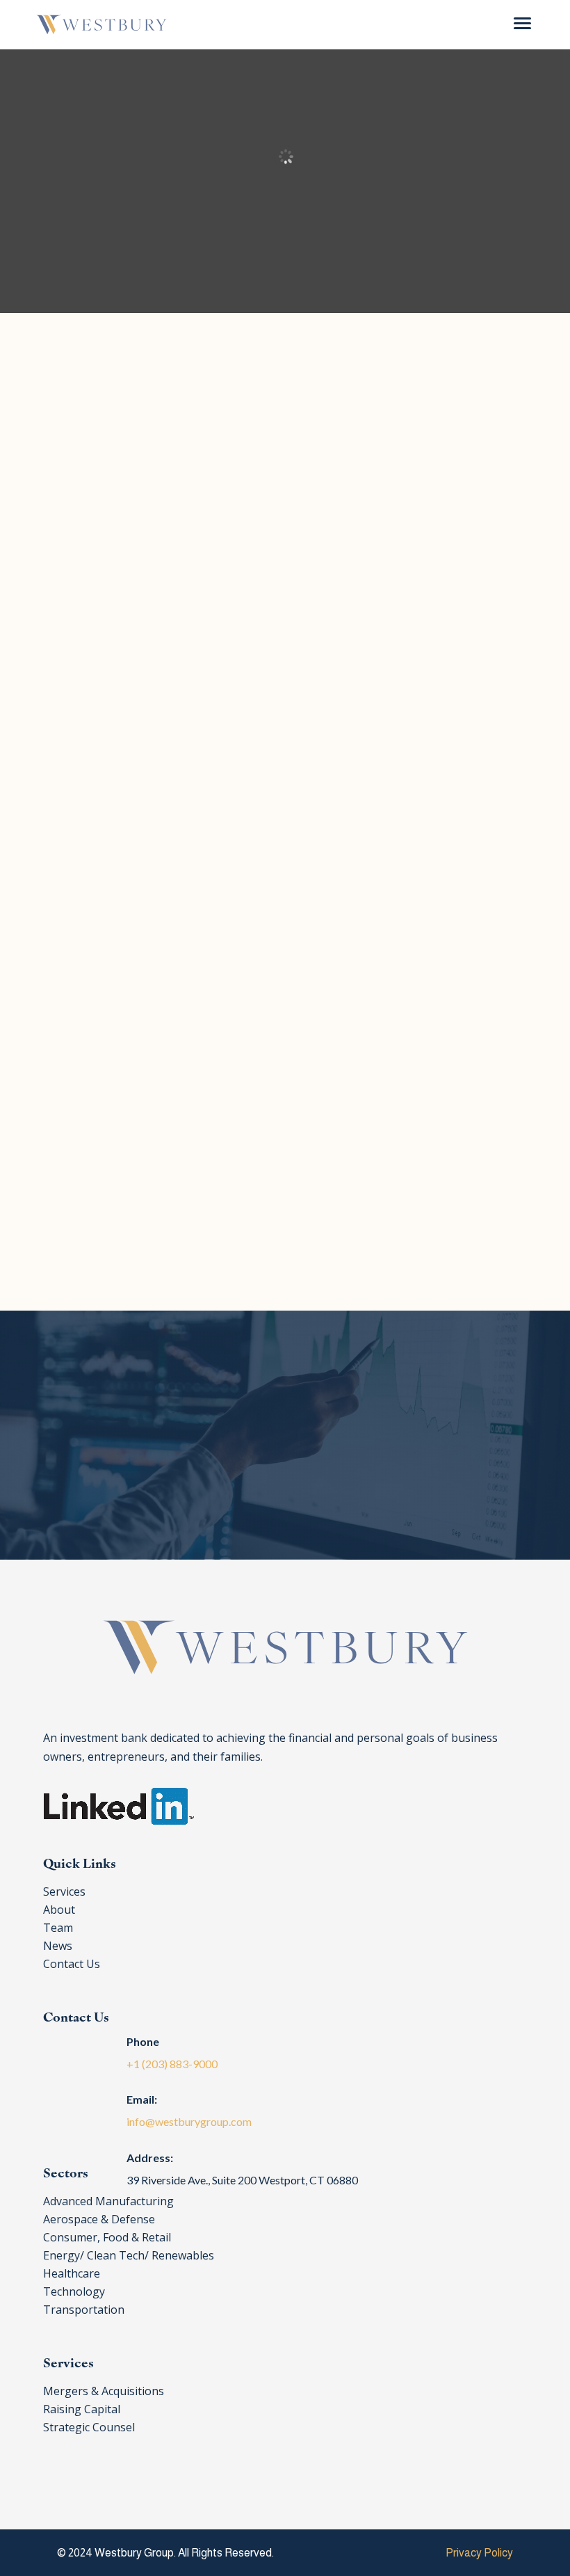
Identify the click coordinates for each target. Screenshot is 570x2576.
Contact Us (258, 1482)
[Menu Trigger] (522, 23)
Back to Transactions (299, 1255)
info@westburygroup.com (189, 2121)
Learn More (271, 631)
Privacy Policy (479, 2553)
